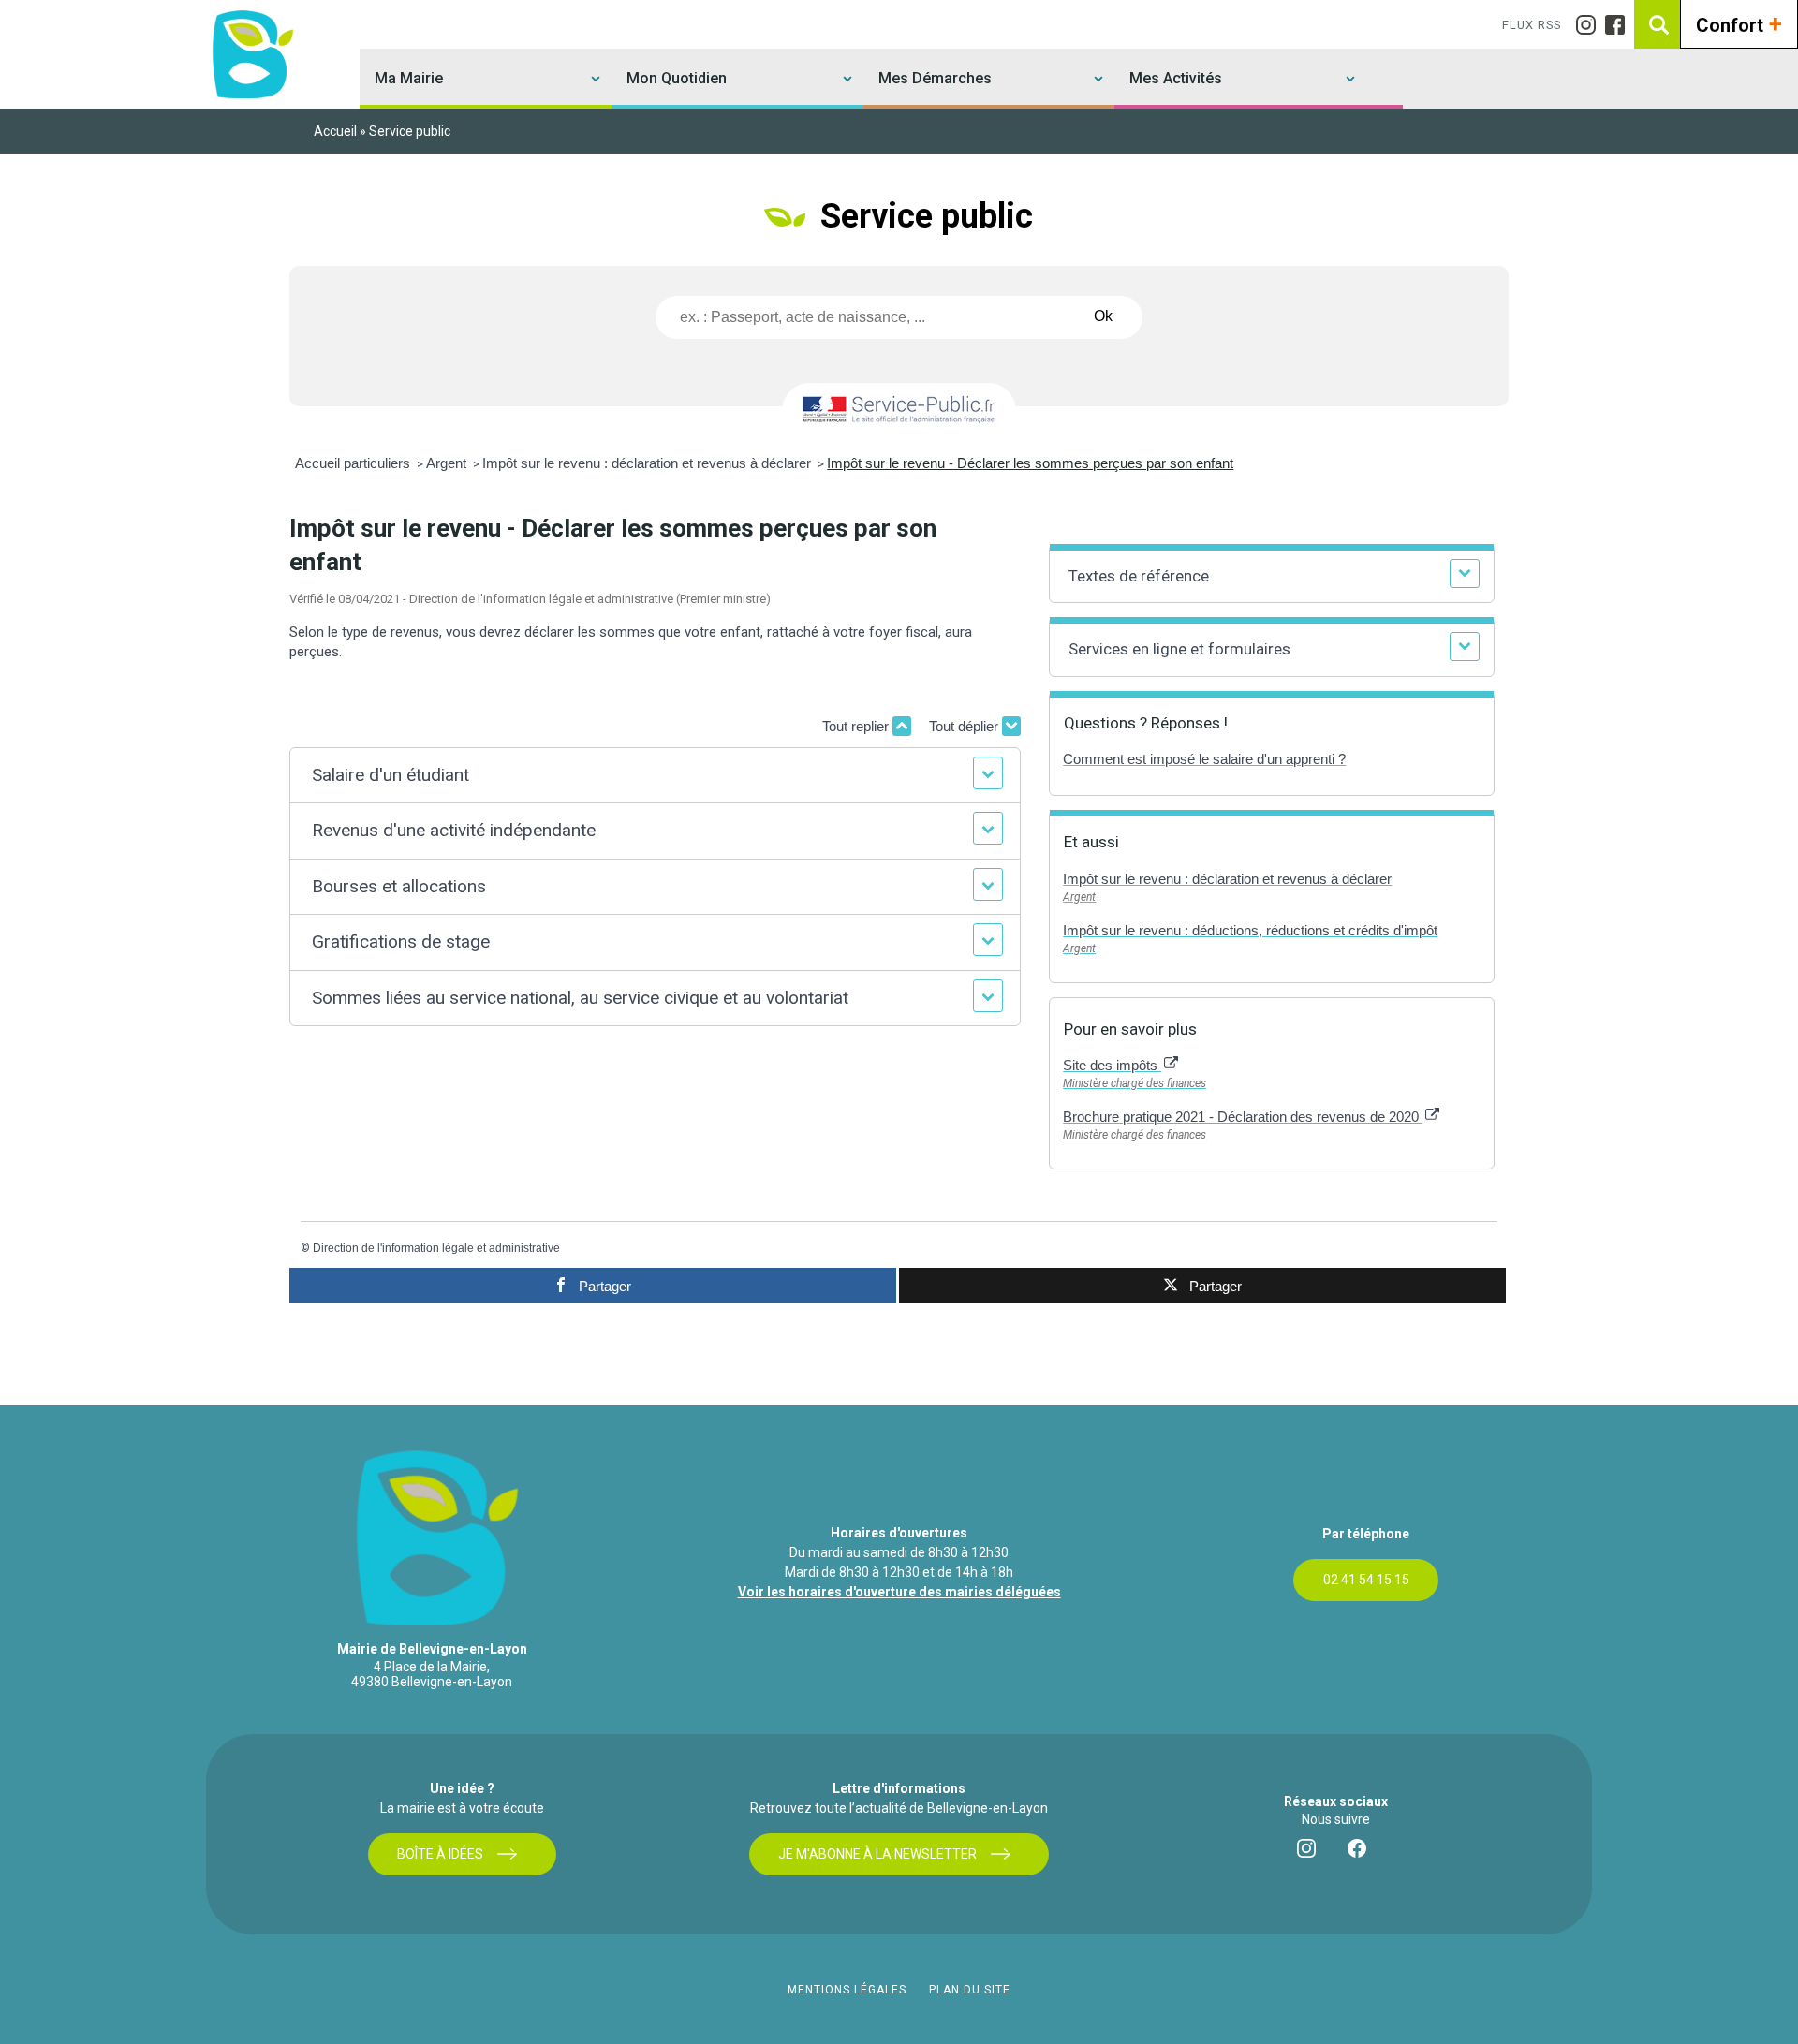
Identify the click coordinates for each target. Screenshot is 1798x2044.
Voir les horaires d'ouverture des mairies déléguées (899, 1592)
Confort (1739, 23)
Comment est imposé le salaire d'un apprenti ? (1204, 759)
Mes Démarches (935, 78)
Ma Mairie (409, 78)
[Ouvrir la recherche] (1658, 24)
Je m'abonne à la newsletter (877, 1854)
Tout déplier (965, 726)
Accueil (335, 131)
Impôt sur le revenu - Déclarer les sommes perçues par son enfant (1030, 463)
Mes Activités (1176, 78)
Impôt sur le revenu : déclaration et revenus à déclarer (648, 463)
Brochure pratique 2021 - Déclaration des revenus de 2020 (1243, 1117)
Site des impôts (1112, 1065)
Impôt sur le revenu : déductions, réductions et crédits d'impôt (1250, 930)
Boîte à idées (440, 1854)
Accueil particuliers (354, 463)
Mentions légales (847, 1990)
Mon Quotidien (677, 78)
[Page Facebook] (1620, 25)
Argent (448, 463)
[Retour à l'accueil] (250, 54)
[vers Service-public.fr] (899, 411)
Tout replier (857, 726)
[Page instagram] (1591, 25)
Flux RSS (1532, 25)
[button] (656, 776)
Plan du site (970, 1990)
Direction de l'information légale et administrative (436, 1248)
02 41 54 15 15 (1366, 1580)
